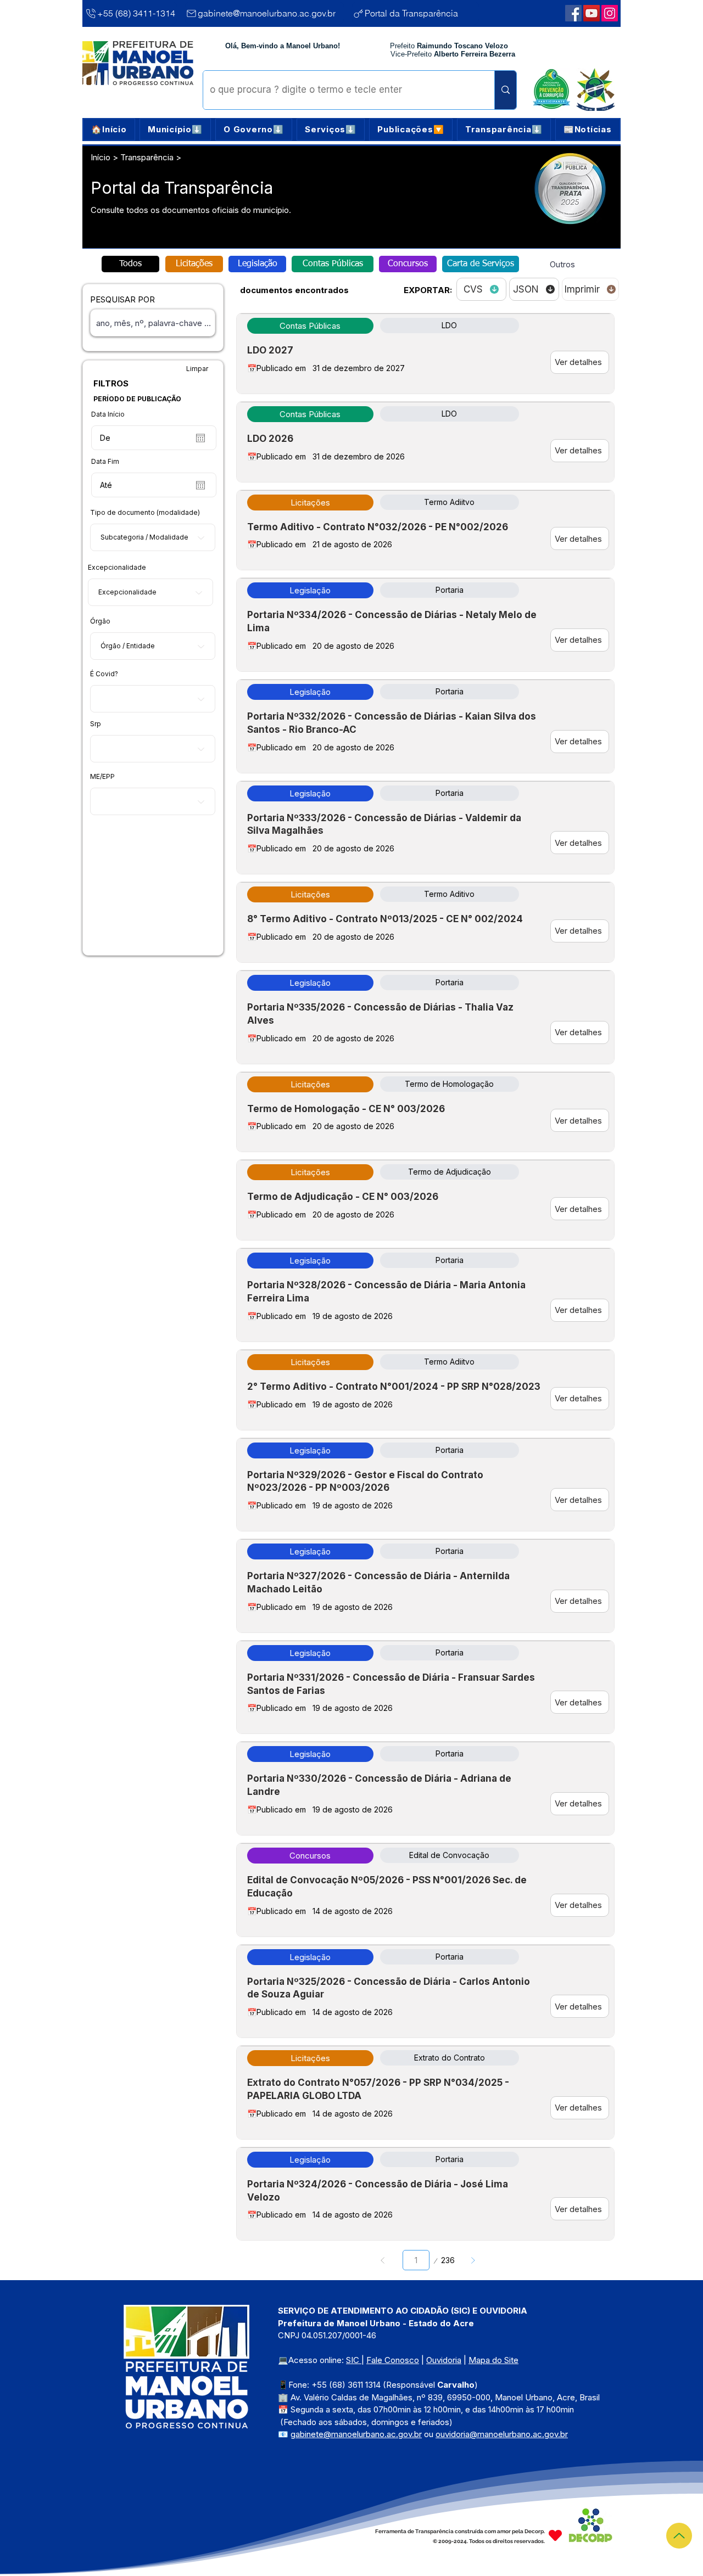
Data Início (108, 414)
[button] (175, 130)
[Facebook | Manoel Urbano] (573, 13)
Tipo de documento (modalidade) (145, 513)
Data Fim (105, 462)
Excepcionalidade (117, 568)
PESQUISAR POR (122, 299)
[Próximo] (473, 2260)
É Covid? (104, 674)
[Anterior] (383, 2260)
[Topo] (679, 2536)
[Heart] (555, 2535)
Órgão (100, 621)
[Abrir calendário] (200, 438)
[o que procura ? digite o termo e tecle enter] (505, 90)
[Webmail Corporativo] (610, 13)
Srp (96, 724)
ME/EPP (102, 777)
